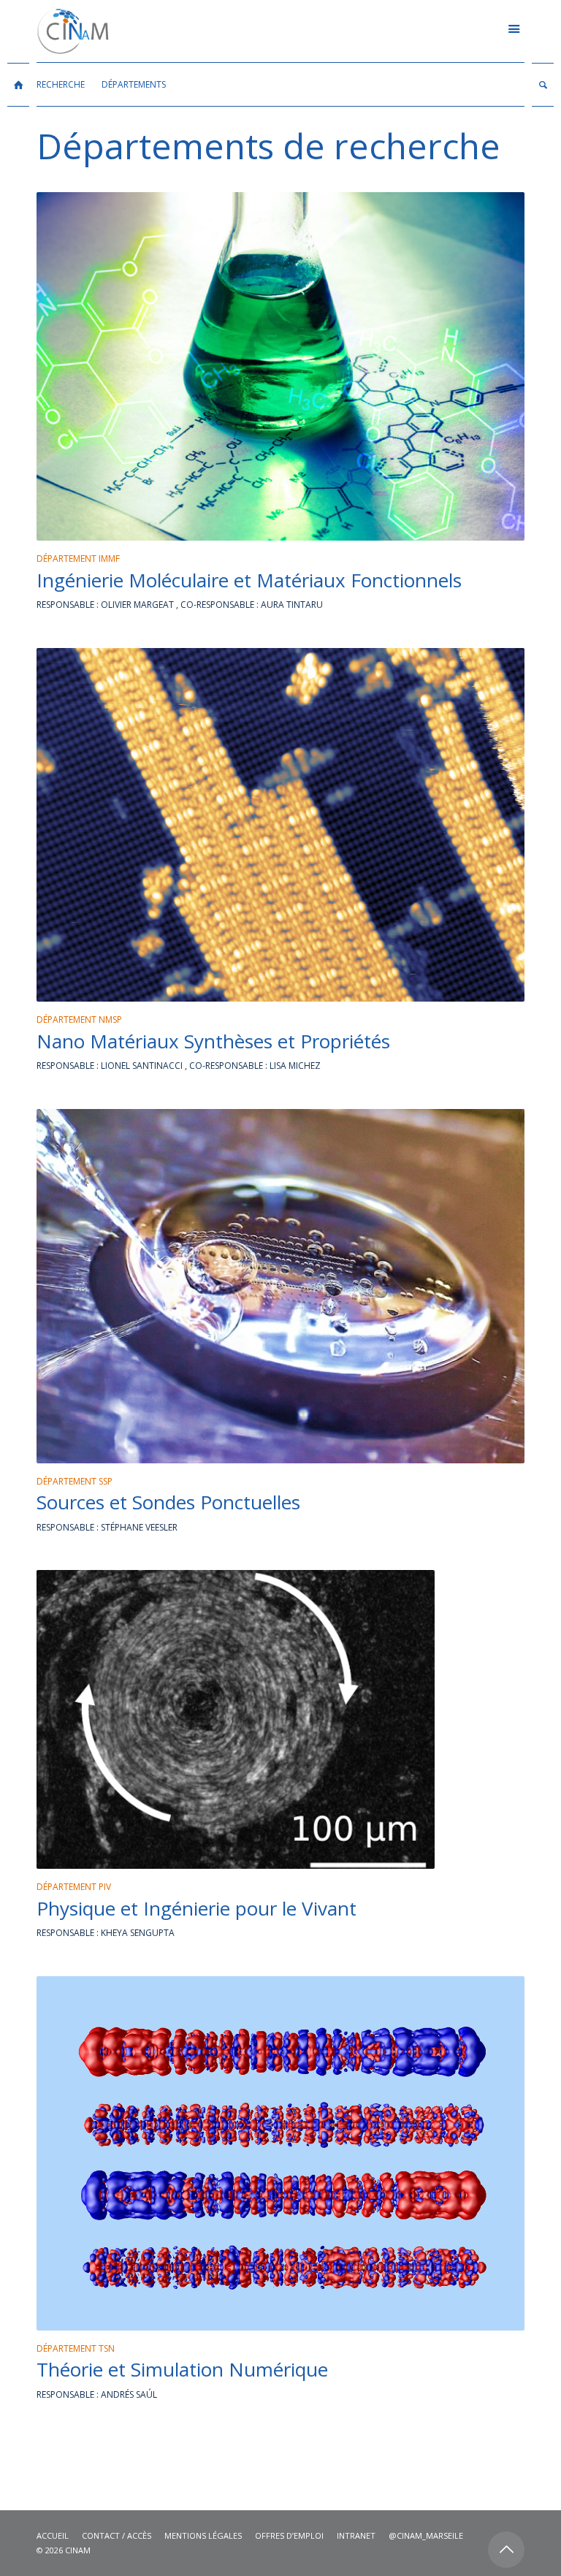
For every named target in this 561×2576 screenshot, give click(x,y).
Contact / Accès (117, 2535)
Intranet (356, 2535)
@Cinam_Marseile (426, 2535)
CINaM (78, 2550)
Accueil (53, 2535)
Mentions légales (203, 2535)
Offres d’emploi (289, 2535)
